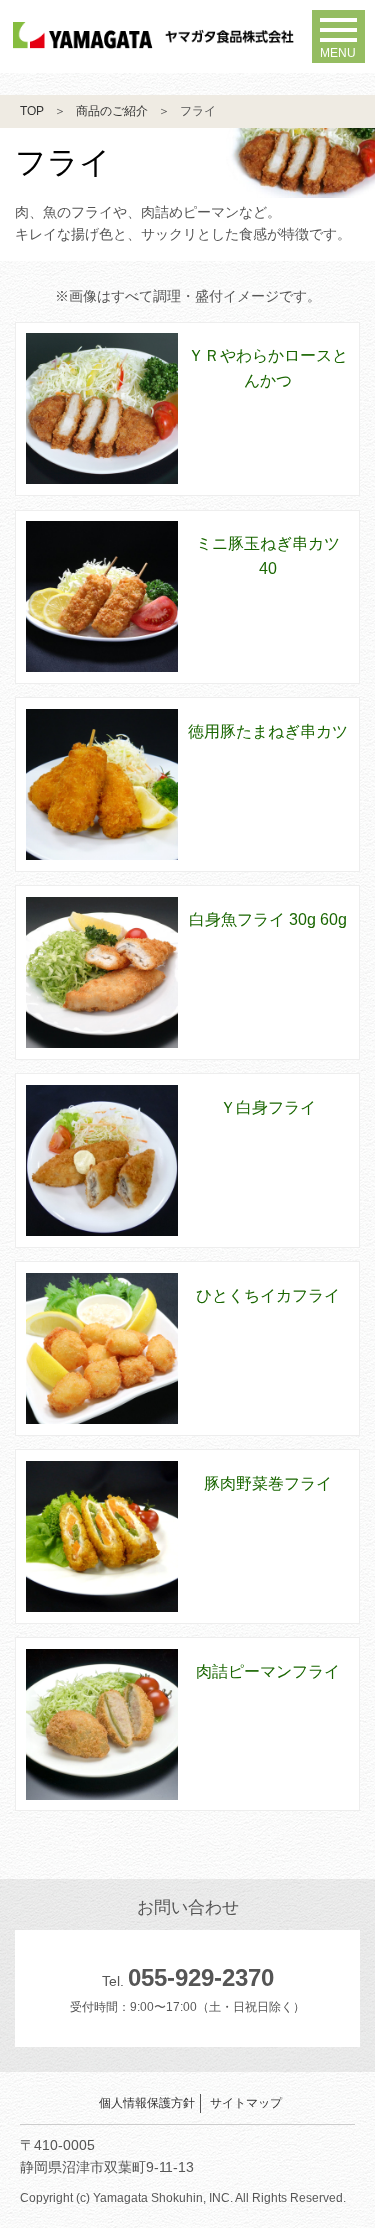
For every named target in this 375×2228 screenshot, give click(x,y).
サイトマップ (246, 2103)
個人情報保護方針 (147, 2103)
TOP (32, 111)
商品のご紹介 (112, 111)
